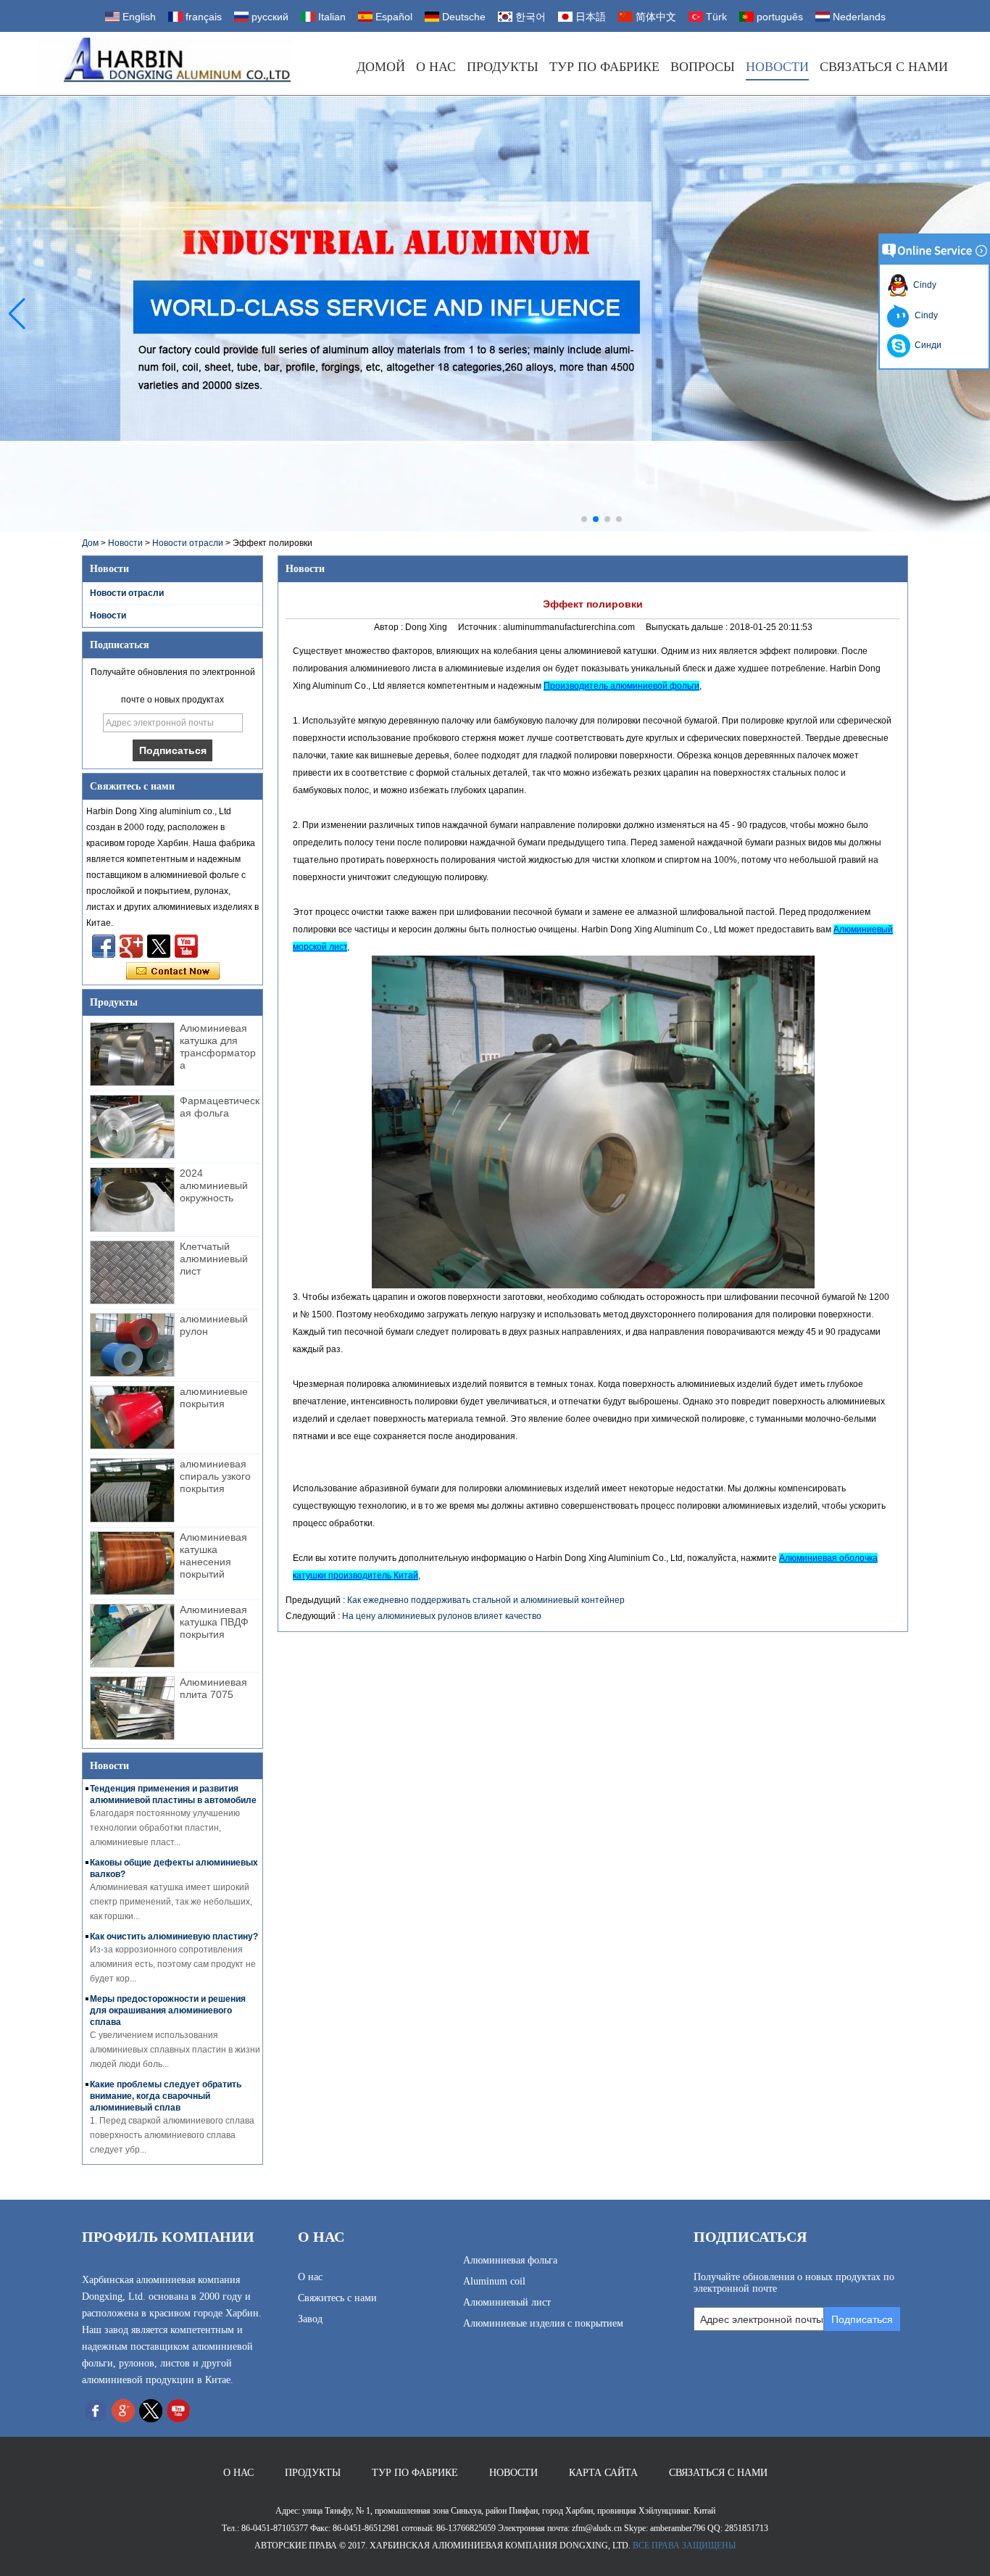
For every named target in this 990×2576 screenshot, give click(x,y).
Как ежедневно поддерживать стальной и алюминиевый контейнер (486, 1600)
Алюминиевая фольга (510, 2260)
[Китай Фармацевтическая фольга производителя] (132, 1127)
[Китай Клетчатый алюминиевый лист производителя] (132, 1272)
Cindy (923, 285)
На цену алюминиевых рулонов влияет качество (442, 1616)
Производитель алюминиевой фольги (621, 686)
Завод (310, 2319)
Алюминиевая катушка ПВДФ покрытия (214, 1622)
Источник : (481, 627)
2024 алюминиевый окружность (214, 1185)
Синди (926, 345)
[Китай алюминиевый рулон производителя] (132, 1345)
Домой (381, 67)
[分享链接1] (186, 946)
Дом (90, 543)
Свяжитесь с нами (337, 2298)
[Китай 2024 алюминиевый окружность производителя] (132, 1199)
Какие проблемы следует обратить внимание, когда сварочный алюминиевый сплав (166, 2096)
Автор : (390, 627)
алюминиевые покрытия (214, 1397)
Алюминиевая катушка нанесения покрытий (213, 1556)
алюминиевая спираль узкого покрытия (215, 1476)
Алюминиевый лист (507, 2302)
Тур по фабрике (604, 67)
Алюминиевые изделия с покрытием (543, 2323)
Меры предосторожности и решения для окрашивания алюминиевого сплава (168, 2010)
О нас (436, 67)
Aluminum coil (494, 2281)
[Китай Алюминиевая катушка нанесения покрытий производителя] (132, 1563)
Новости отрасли (188, 543)
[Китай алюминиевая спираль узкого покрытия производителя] (132, 1490)
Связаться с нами (884, 67)
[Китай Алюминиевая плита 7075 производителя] (132, 1708)
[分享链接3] (131, 946)
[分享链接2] (159, 946)
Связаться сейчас (173, 972)
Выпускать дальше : (688, 627)
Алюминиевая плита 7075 (213, 1688)
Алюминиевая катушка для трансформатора (218, 1047)
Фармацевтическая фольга (220, 1107)
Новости (777, 67)
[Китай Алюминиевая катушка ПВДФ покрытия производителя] (132, 1636)
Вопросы (703, 67)
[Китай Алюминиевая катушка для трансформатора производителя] (132, 1054)
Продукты (503, 67)
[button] (584, 519)
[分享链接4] (104, 946)
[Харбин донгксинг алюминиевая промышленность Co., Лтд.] (165, 63)
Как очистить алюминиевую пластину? (174, 1937)
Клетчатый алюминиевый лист (214, 1259)
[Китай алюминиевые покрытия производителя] (132, 1417)
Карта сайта (603, 2473)
